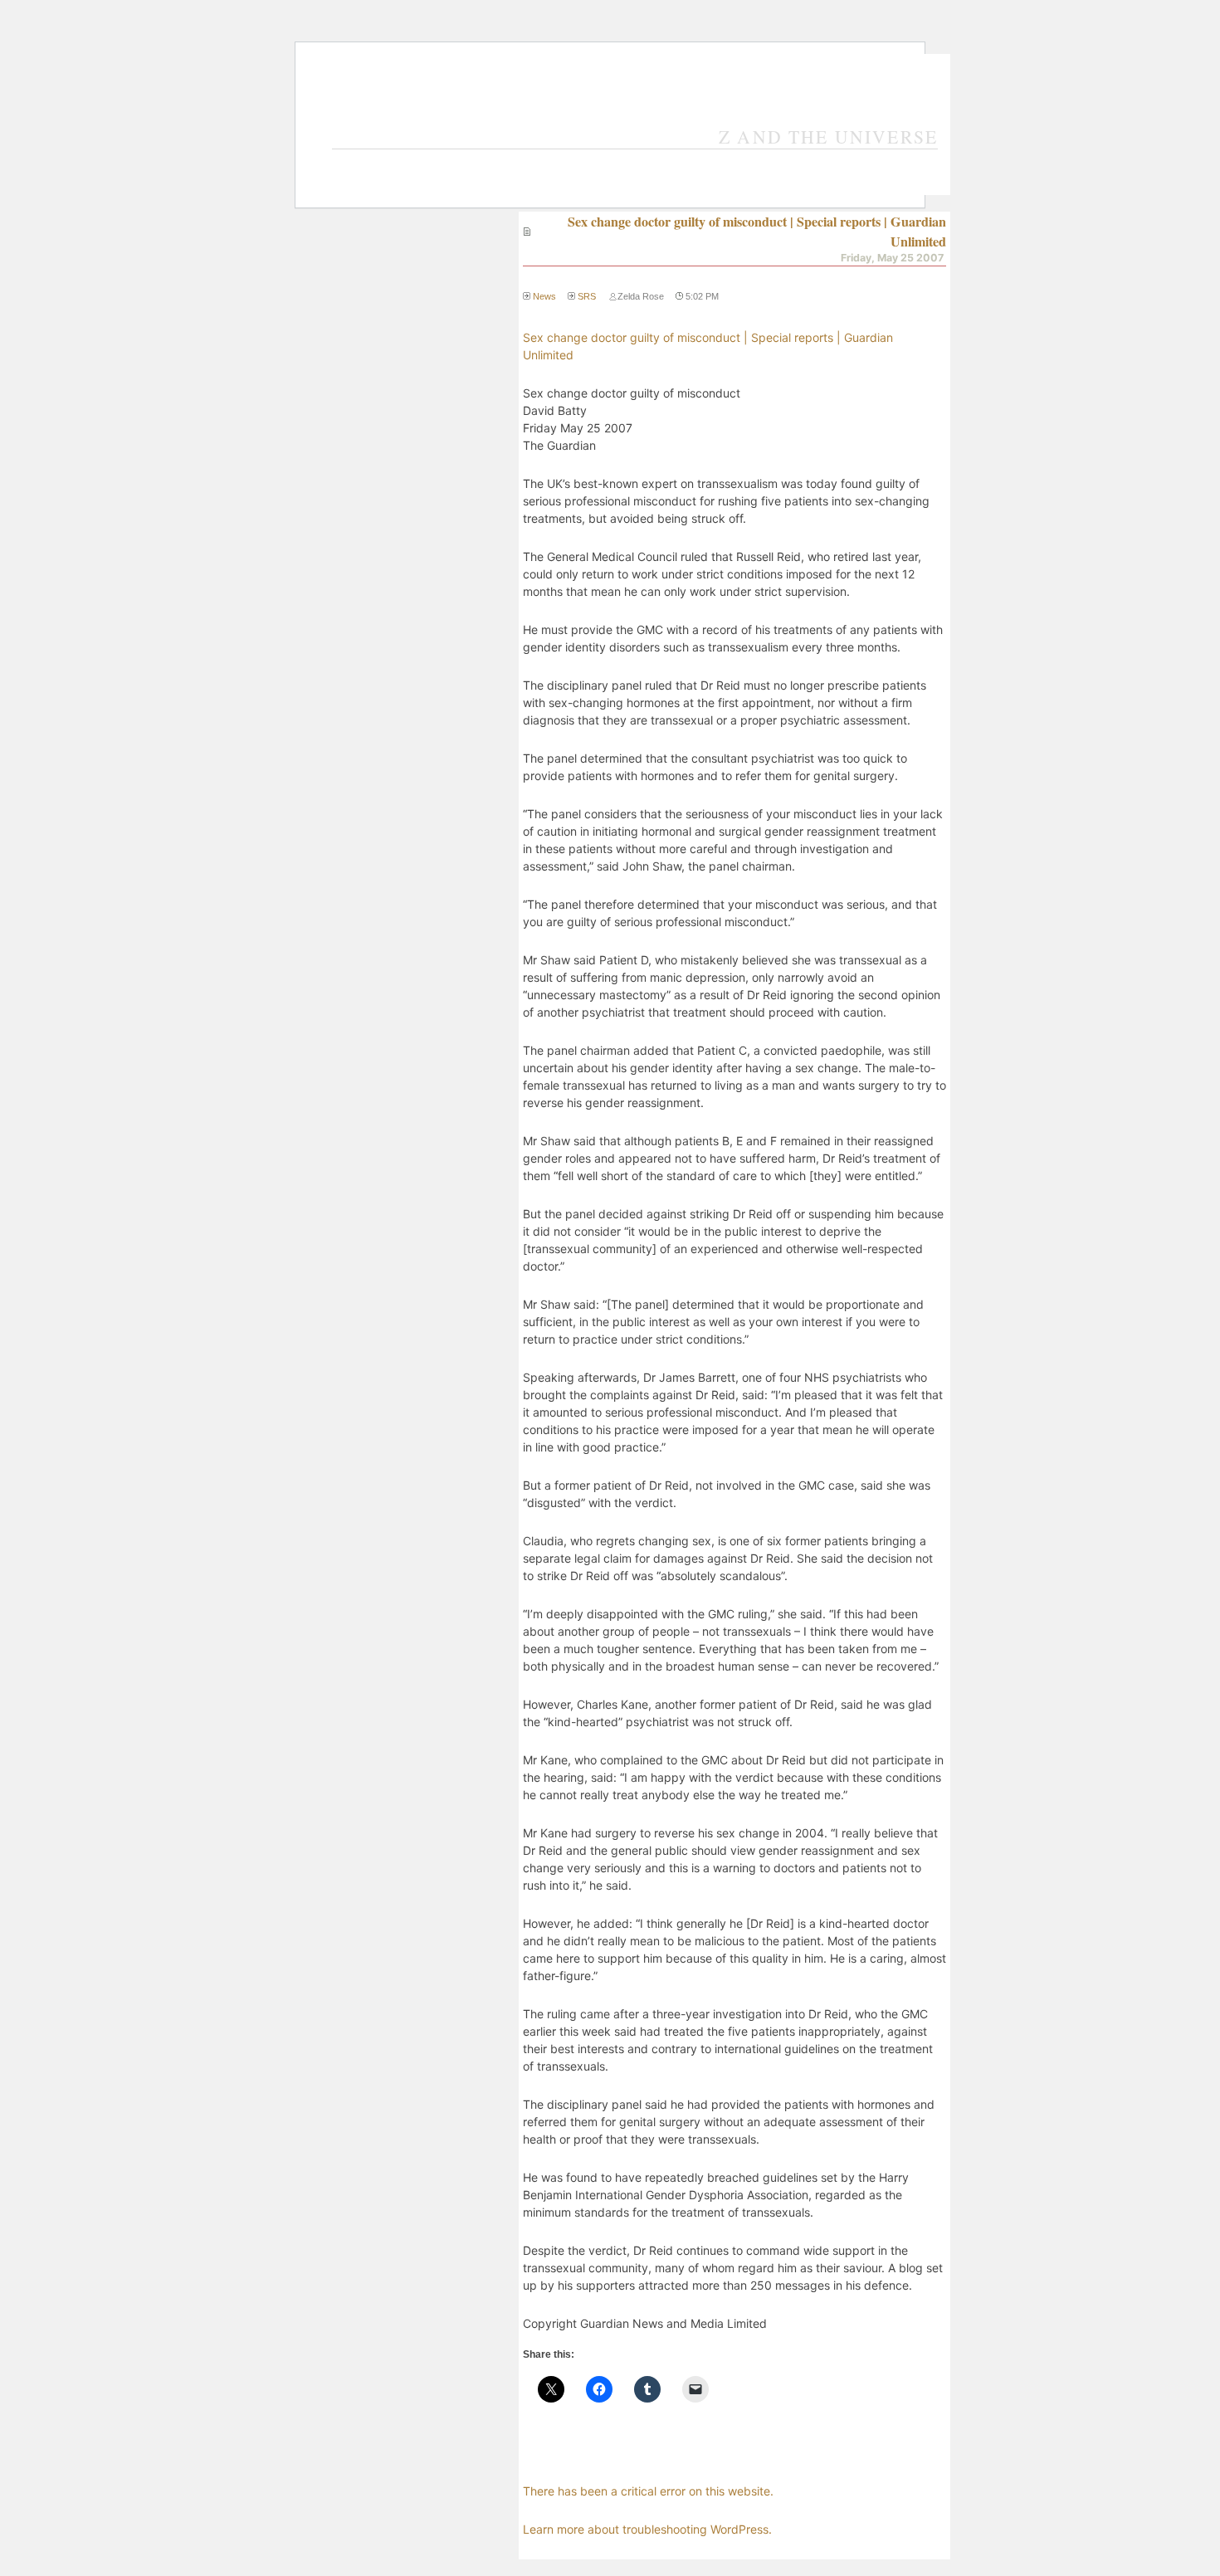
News (544, 296)
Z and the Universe (828, 137)
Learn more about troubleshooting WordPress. (647, 2529)
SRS (587, 296)
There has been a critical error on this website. (648, 2491)
